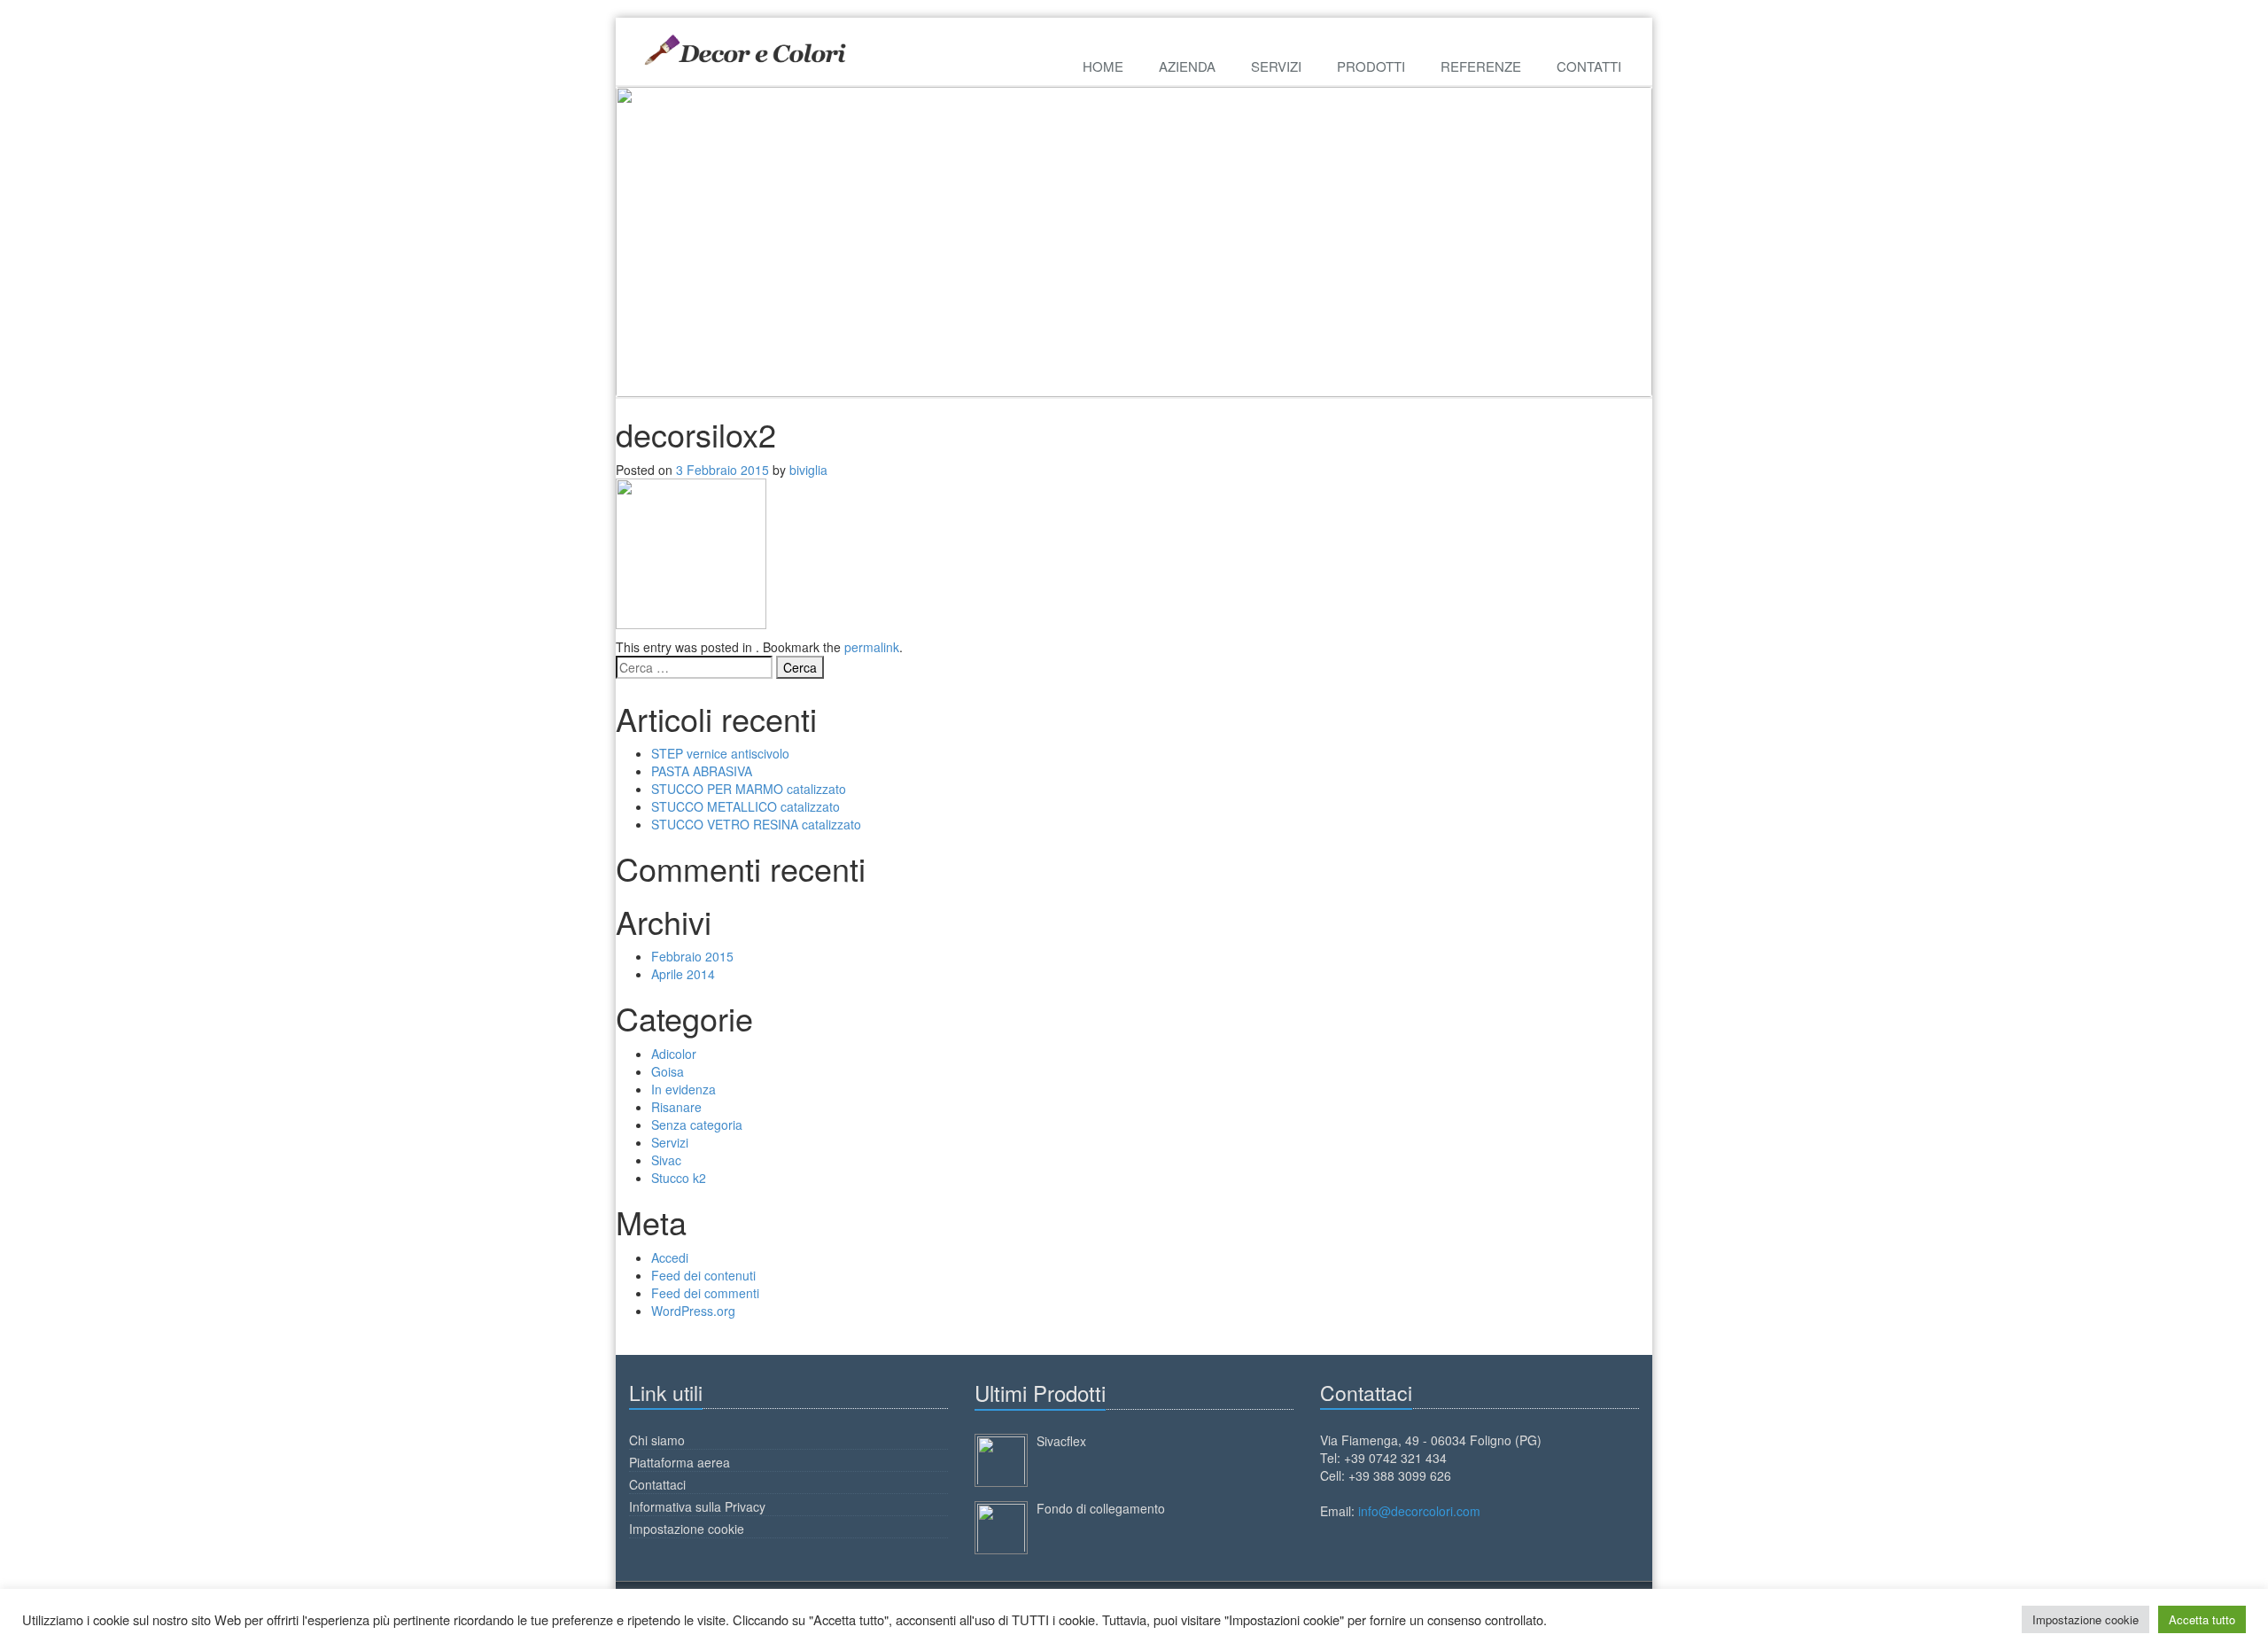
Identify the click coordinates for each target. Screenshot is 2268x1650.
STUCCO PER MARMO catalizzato (749, 789)
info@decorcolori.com (1419, 1511)
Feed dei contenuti (703, 1275)
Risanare (676, 1107)
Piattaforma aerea (680, 1462)
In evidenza (684, 1089)
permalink (872, 647)
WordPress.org (693, 1311)
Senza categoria (697, 1125)
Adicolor (674, 1054)
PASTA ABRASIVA (702, 771)
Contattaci (657, 1484)
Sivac (666, 1160)
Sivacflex (1061, 1441)
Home (1103, 66)
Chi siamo (657, 1440)
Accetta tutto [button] (2202, 1619)
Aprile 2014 (683, 974)
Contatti (1589, 66)
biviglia (808, 470)
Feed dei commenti (705, 1293)
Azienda (1187, 66)
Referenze (1481, 66)
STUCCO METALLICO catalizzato (746, 806)
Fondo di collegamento (1101, 1508)
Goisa (668, 1071)
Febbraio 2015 (692, 956)
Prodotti (1371, 66)
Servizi (1276, 66)
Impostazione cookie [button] (2085, 1619)
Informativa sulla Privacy (697, 1506)
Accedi (670, 1257)
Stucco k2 (679, 1178)
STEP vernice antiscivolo (720, 753)
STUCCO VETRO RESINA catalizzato (756, 824)
